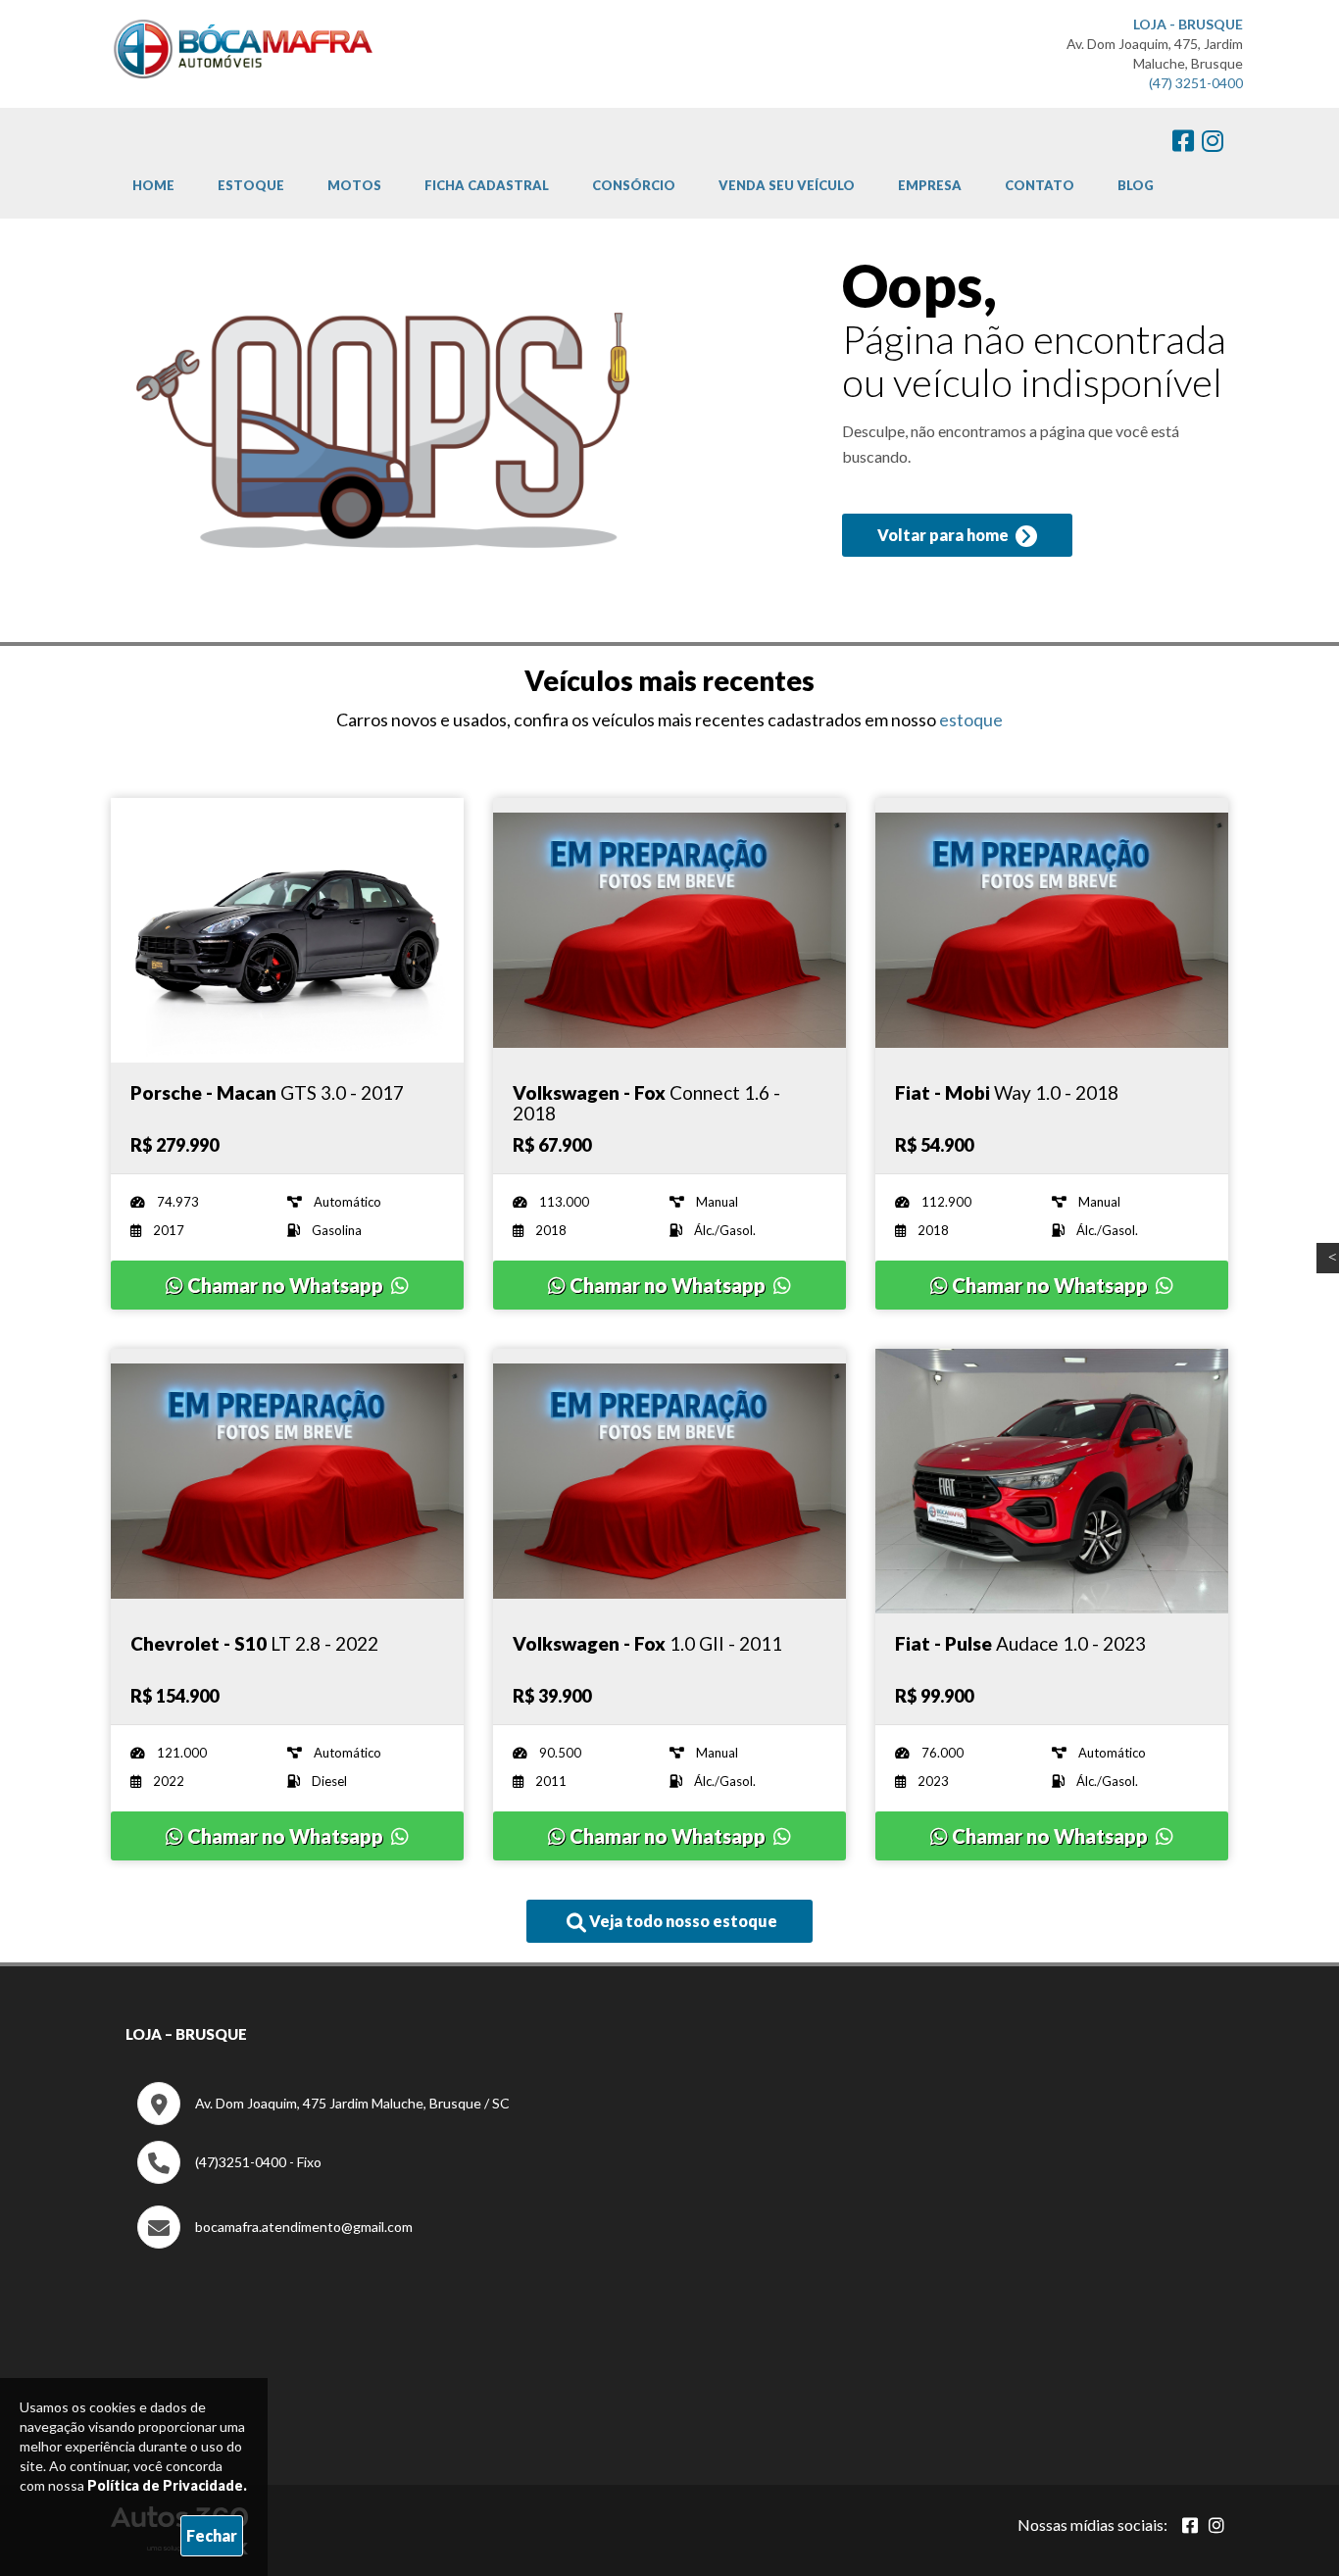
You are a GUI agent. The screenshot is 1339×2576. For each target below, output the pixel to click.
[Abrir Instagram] (1216, 2525)
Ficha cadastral (487, 185)
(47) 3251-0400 (1196, 83)
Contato (1040, 185)
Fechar (212, 2535)
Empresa (930, 185)
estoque (971, 719)
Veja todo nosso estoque (682, 1921)
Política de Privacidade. (167, 2485)
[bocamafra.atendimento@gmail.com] (275, 2243)
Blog (1136, 185)
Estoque (251, 185)
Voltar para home (944, 535)
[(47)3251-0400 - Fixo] (229, 2179)
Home (153, 185)
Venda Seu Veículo (787, 185)
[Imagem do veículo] (287, 930)
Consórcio (634, 185)
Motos (354, 185)
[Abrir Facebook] (1190, 2525)
